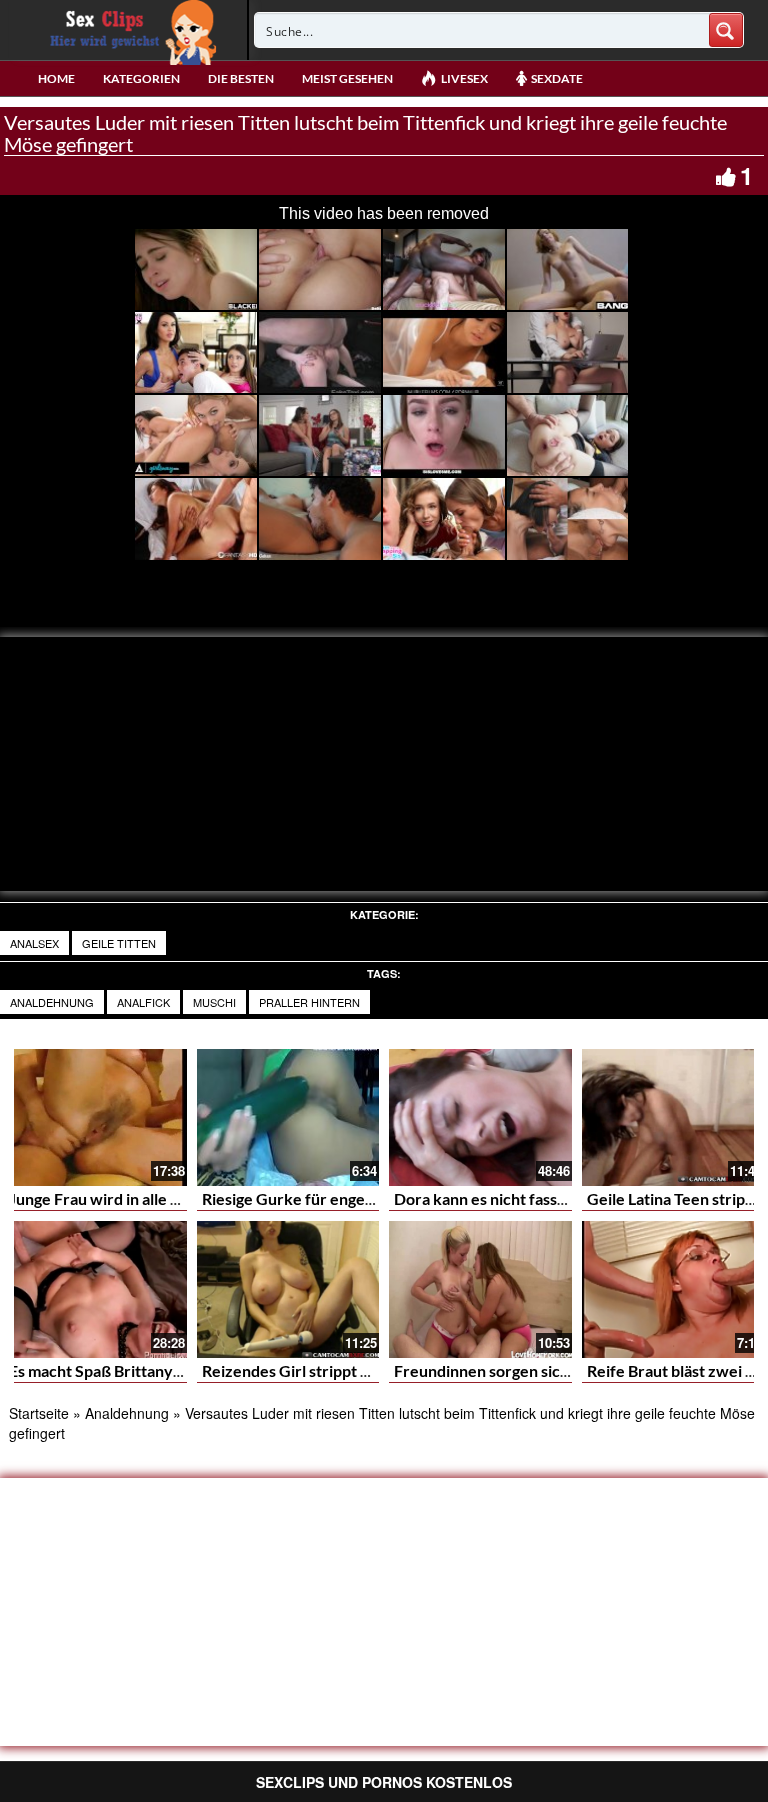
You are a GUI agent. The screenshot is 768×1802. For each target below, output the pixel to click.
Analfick (143, 1002)
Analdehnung (52, 1002)
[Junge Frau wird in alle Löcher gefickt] (95, 1117)
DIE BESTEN (241, 78)
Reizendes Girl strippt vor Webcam (327, 1370)
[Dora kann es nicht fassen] (480, 1117)
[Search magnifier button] (726, 30)
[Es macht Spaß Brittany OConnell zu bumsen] (95, 1289)
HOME (56, 78)
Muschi (214, 1002)
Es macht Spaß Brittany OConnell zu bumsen (166, 1370)
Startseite (39, 1413)
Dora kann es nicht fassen (484, 1198)
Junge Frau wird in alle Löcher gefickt (141, 1198)
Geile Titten (119, 943)
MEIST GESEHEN (347, 78)
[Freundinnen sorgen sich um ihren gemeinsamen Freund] (480, 1289)
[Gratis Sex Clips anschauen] (128, 30)
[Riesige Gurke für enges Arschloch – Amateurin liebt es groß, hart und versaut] (288, 1117)
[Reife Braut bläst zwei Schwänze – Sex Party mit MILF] (673, 1289)
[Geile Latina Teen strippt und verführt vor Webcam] (673, 1117)
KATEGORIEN (141, 78)
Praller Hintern (309, 1002)
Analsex (34, 943)
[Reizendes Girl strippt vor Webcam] (288, 1289)
